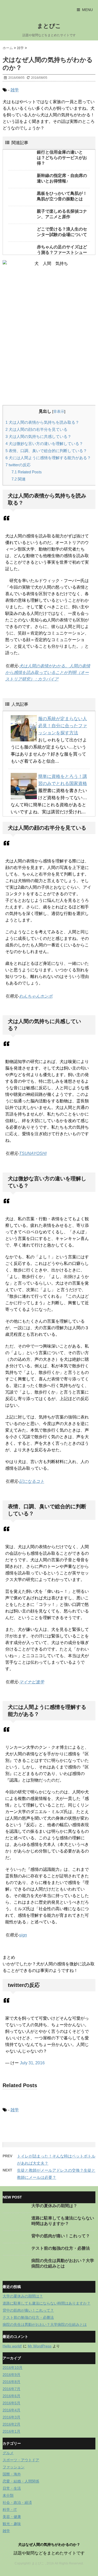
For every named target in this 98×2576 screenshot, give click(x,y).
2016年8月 (11, 2382)
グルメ (8, 2453)
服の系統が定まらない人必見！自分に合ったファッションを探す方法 (63, 726)
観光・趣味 (12, 2524)
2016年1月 (11, 2431)
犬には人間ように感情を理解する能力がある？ (48, 458)
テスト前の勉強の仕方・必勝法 (61, 2248)
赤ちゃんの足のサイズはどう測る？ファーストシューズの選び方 (62, 252)
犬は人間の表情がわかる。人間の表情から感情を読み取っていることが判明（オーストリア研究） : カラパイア (48, 672)
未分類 (8, 2495)
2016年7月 (11, 2389)
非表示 (59, 411)
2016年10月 (13, 2368)
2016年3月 (11, 2417)
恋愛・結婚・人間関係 (21, 2481)
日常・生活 (12, 2488)
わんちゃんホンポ (36, 996)
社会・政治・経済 (17, 2502)
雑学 (15, 90)
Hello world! (12, 2346)
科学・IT (10, 2510)
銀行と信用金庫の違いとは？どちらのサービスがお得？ (62, 158)
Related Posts (27, 472)
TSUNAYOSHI (33, 1153)
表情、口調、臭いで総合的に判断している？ (46, 451)
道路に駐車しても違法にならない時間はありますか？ (47, 2303)
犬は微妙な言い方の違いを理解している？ (44, 444)
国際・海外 (12, 2474)
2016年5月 (11, 2403)
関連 (19, 479)
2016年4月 (11, 2410)
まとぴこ (49, 26)
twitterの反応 (18, 465)
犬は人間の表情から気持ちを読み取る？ (42, 422)
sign (23, 1935)
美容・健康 (12, 2517)
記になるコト (32, 1481)
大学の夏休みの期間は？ (54, 2206)
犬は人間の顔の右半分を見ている (36, 429)
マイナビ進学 (32, 1682)
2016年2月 (11, 2424)
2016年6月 (11, 2396)
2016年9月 (11, 2375)
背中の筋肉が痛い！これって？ (61, 2236)
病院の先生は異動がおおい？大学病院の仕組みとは (45, 2324)
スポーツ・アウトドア (21, 2460)
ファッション (14, 2467)
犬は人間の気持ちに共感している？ (38, 436)
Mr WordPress (40, 2346)
